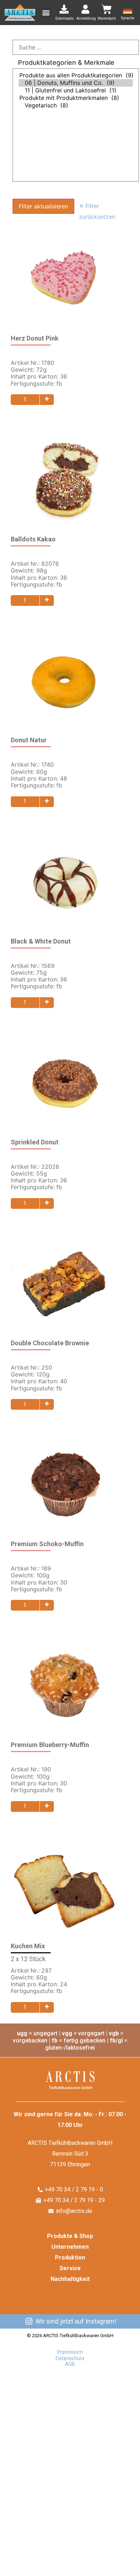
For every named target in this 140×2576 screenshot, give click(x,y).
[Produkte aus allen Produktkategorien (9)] (76, 75)
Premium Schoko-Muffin (47, 1544)
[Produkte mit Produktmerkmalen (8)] (76, 98)
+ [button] (47, 399)
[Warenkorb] (107, 9)
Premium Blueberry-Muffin (50, 1745)
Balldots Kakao (33, 539)
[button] (46, 13)
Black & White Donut (41, 941)
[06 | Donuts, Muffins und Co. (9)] (76, 83)
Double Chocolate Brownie (50, 1343)
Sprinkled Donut (35, 1142)
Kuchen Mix (28, 1946)
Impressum (70, 2352)
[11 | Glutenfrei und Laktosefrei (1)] (76, 90)
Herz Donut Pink (35, 338)
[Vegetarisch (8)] (76, 105)
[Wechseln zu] (130, 11)
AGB (70, 2364)
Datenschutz (70, 2358)
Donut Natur (29, 740)
